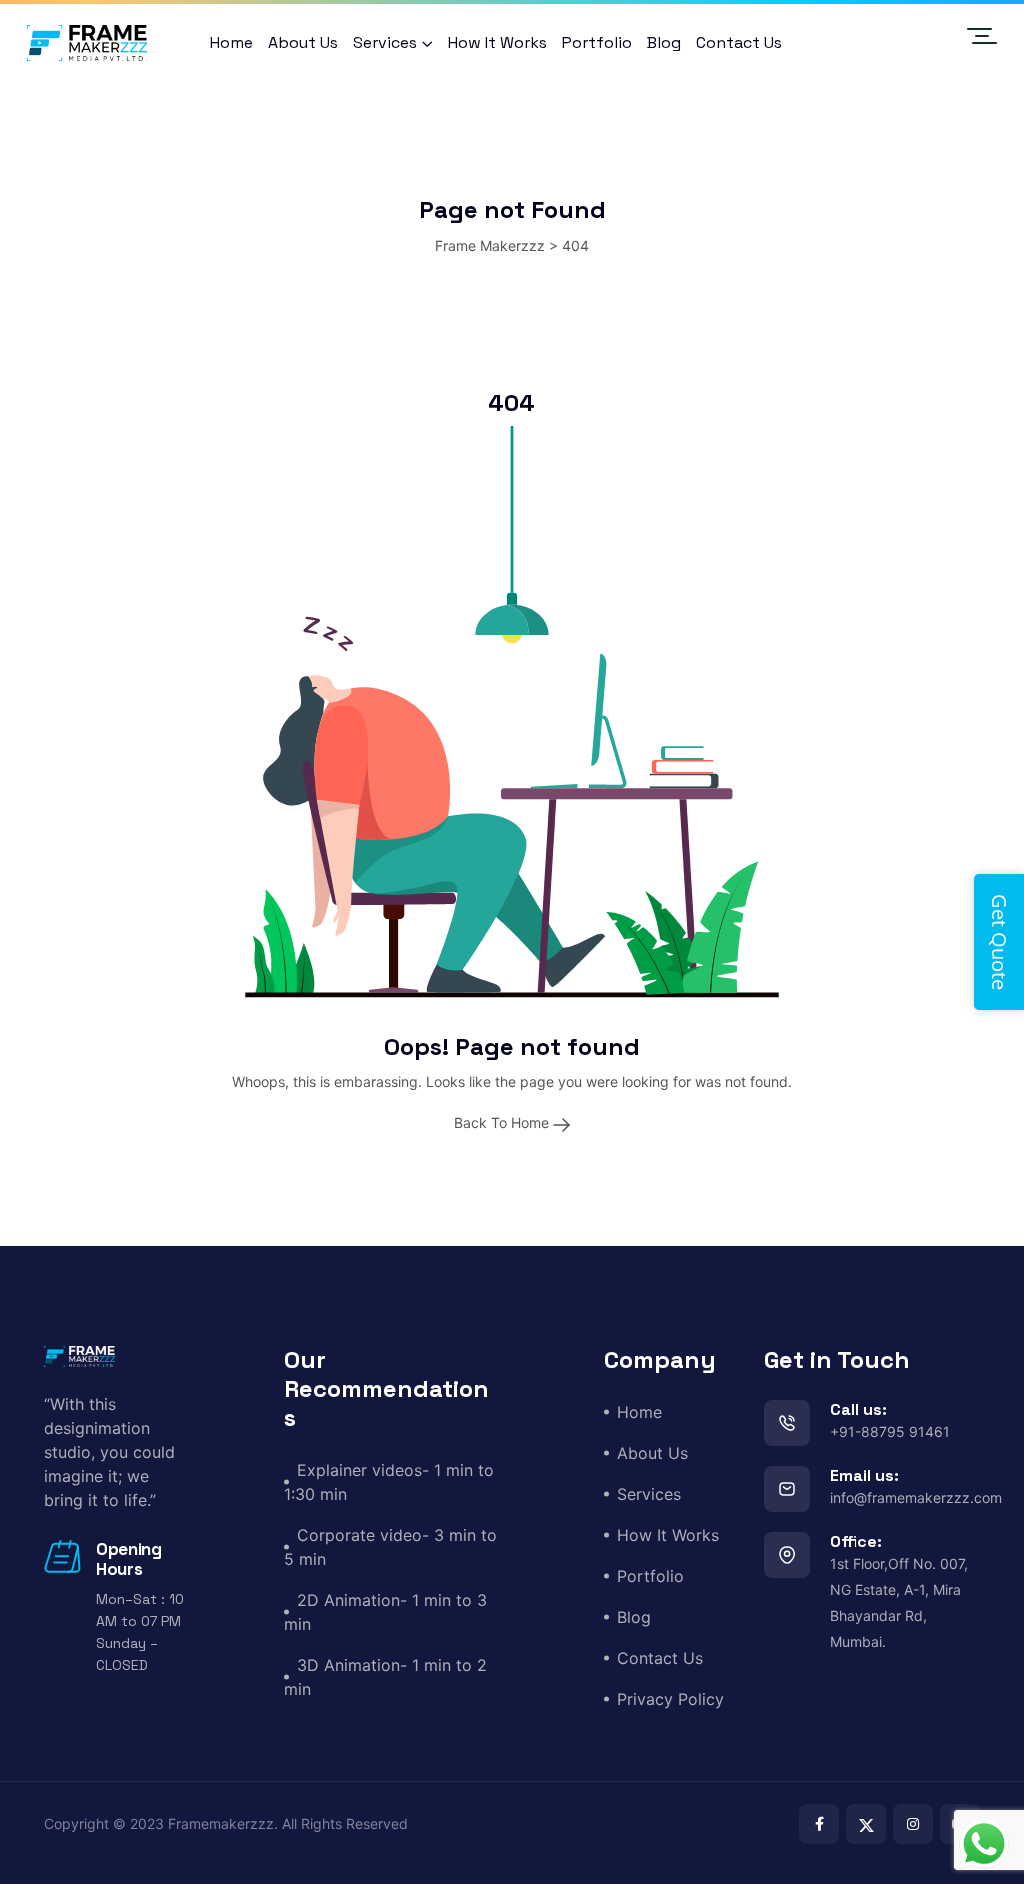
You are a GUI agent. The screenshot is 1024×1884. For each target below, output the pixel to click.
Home (231, 42)
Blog (664, 42)
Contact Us (739, 42)
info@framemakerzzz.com (916, 1497)
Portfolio (597, 42)
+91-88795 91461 (890, 1431)
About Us (303, 42)
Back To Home (503, 1122)
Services (385, 42)
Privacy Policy (670, 1699)
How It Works (497, 42)
